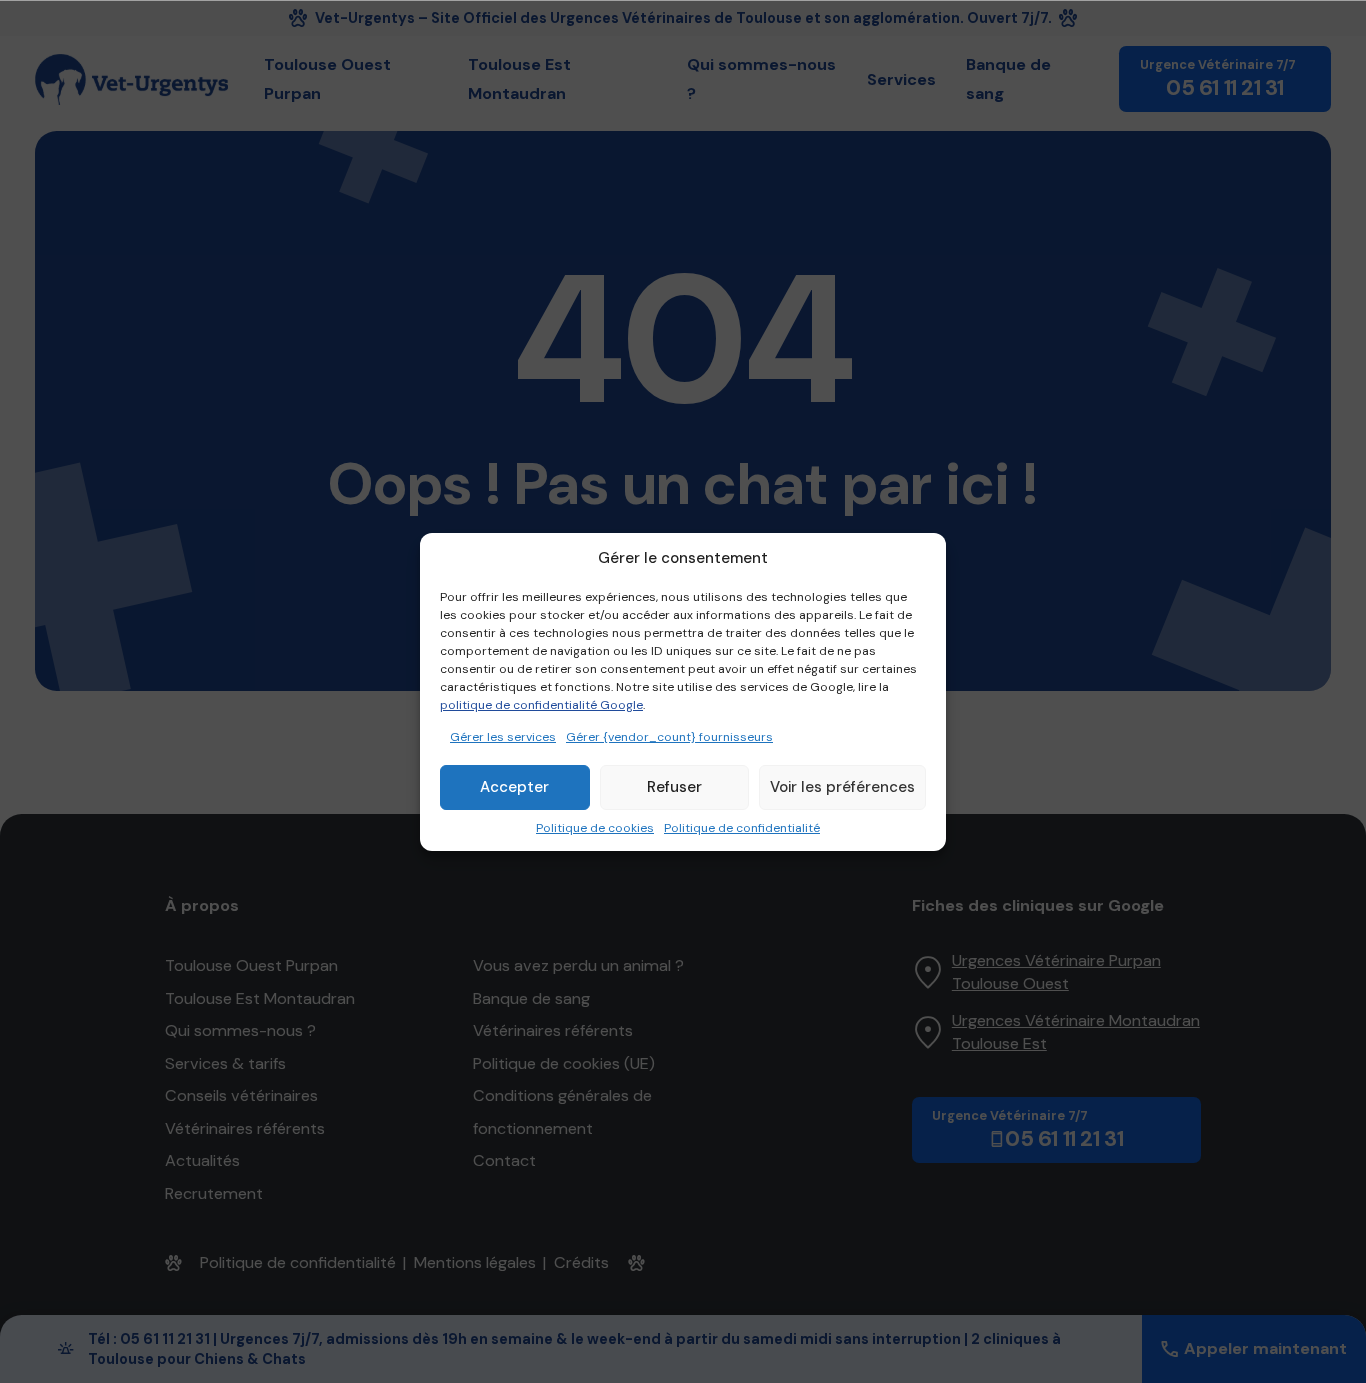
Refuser (674, 787)
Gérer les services (503, 737)
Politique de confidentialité (742, 828)
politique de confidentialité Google (541, 705)
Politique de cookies (595, 828)
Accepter (514, 787)
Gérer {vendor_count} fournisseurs (669, 737)
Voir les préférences (842, 787)
